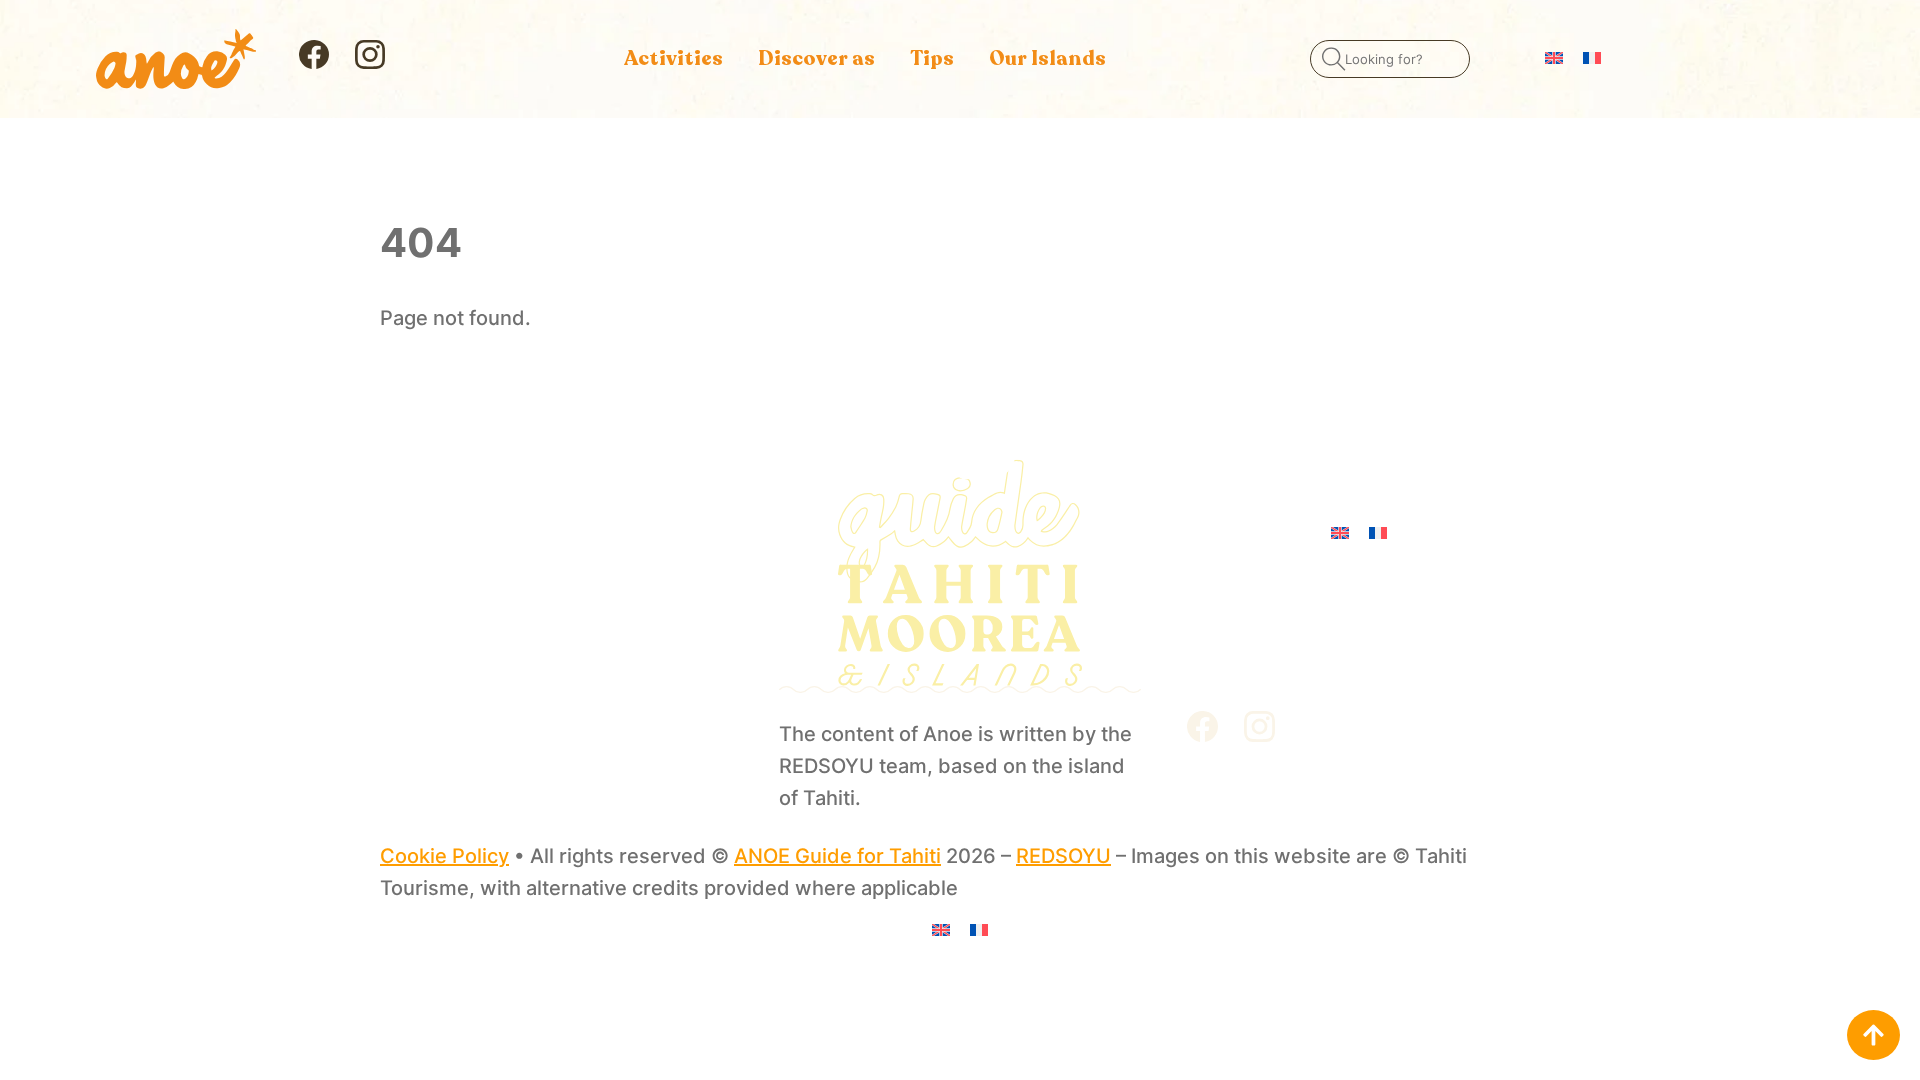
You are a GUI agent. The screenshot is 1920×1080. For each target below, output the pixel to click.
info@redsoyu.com (1268, 602)
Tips (932, 58)
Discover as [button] (816, 58)
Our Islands (1047, 58)
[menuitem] (1554, 56)
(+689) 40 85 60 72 (1272, 660)
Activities (673, 58)
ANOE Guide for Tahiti (837, 856)
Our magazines (451, 672)
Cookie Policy (444, 856)
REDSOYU (1063, 856)
